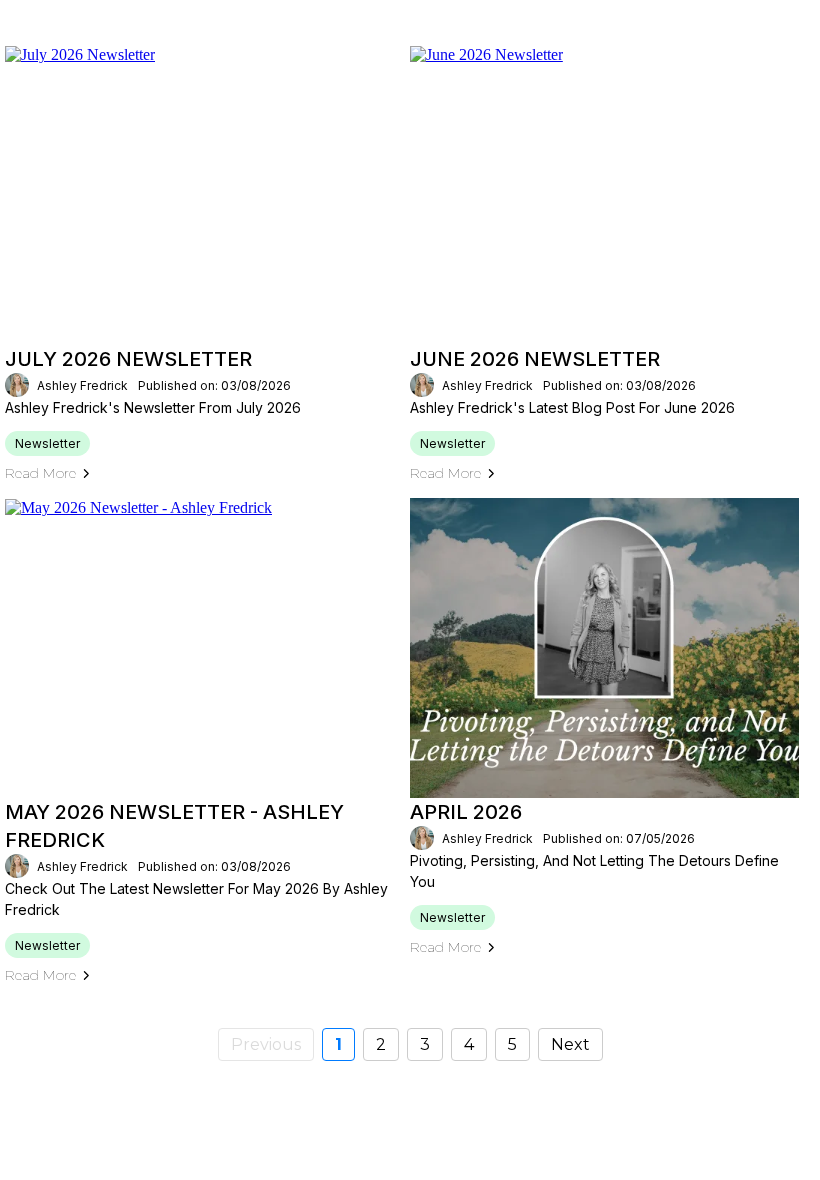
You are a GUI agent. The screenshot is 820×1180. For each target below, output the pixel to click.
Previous (266, 1044)
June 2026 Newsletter (535, 359)
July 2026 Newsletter (128, 359)
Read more (40, 473)
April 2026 (466, 812)
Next (570, 1044)
